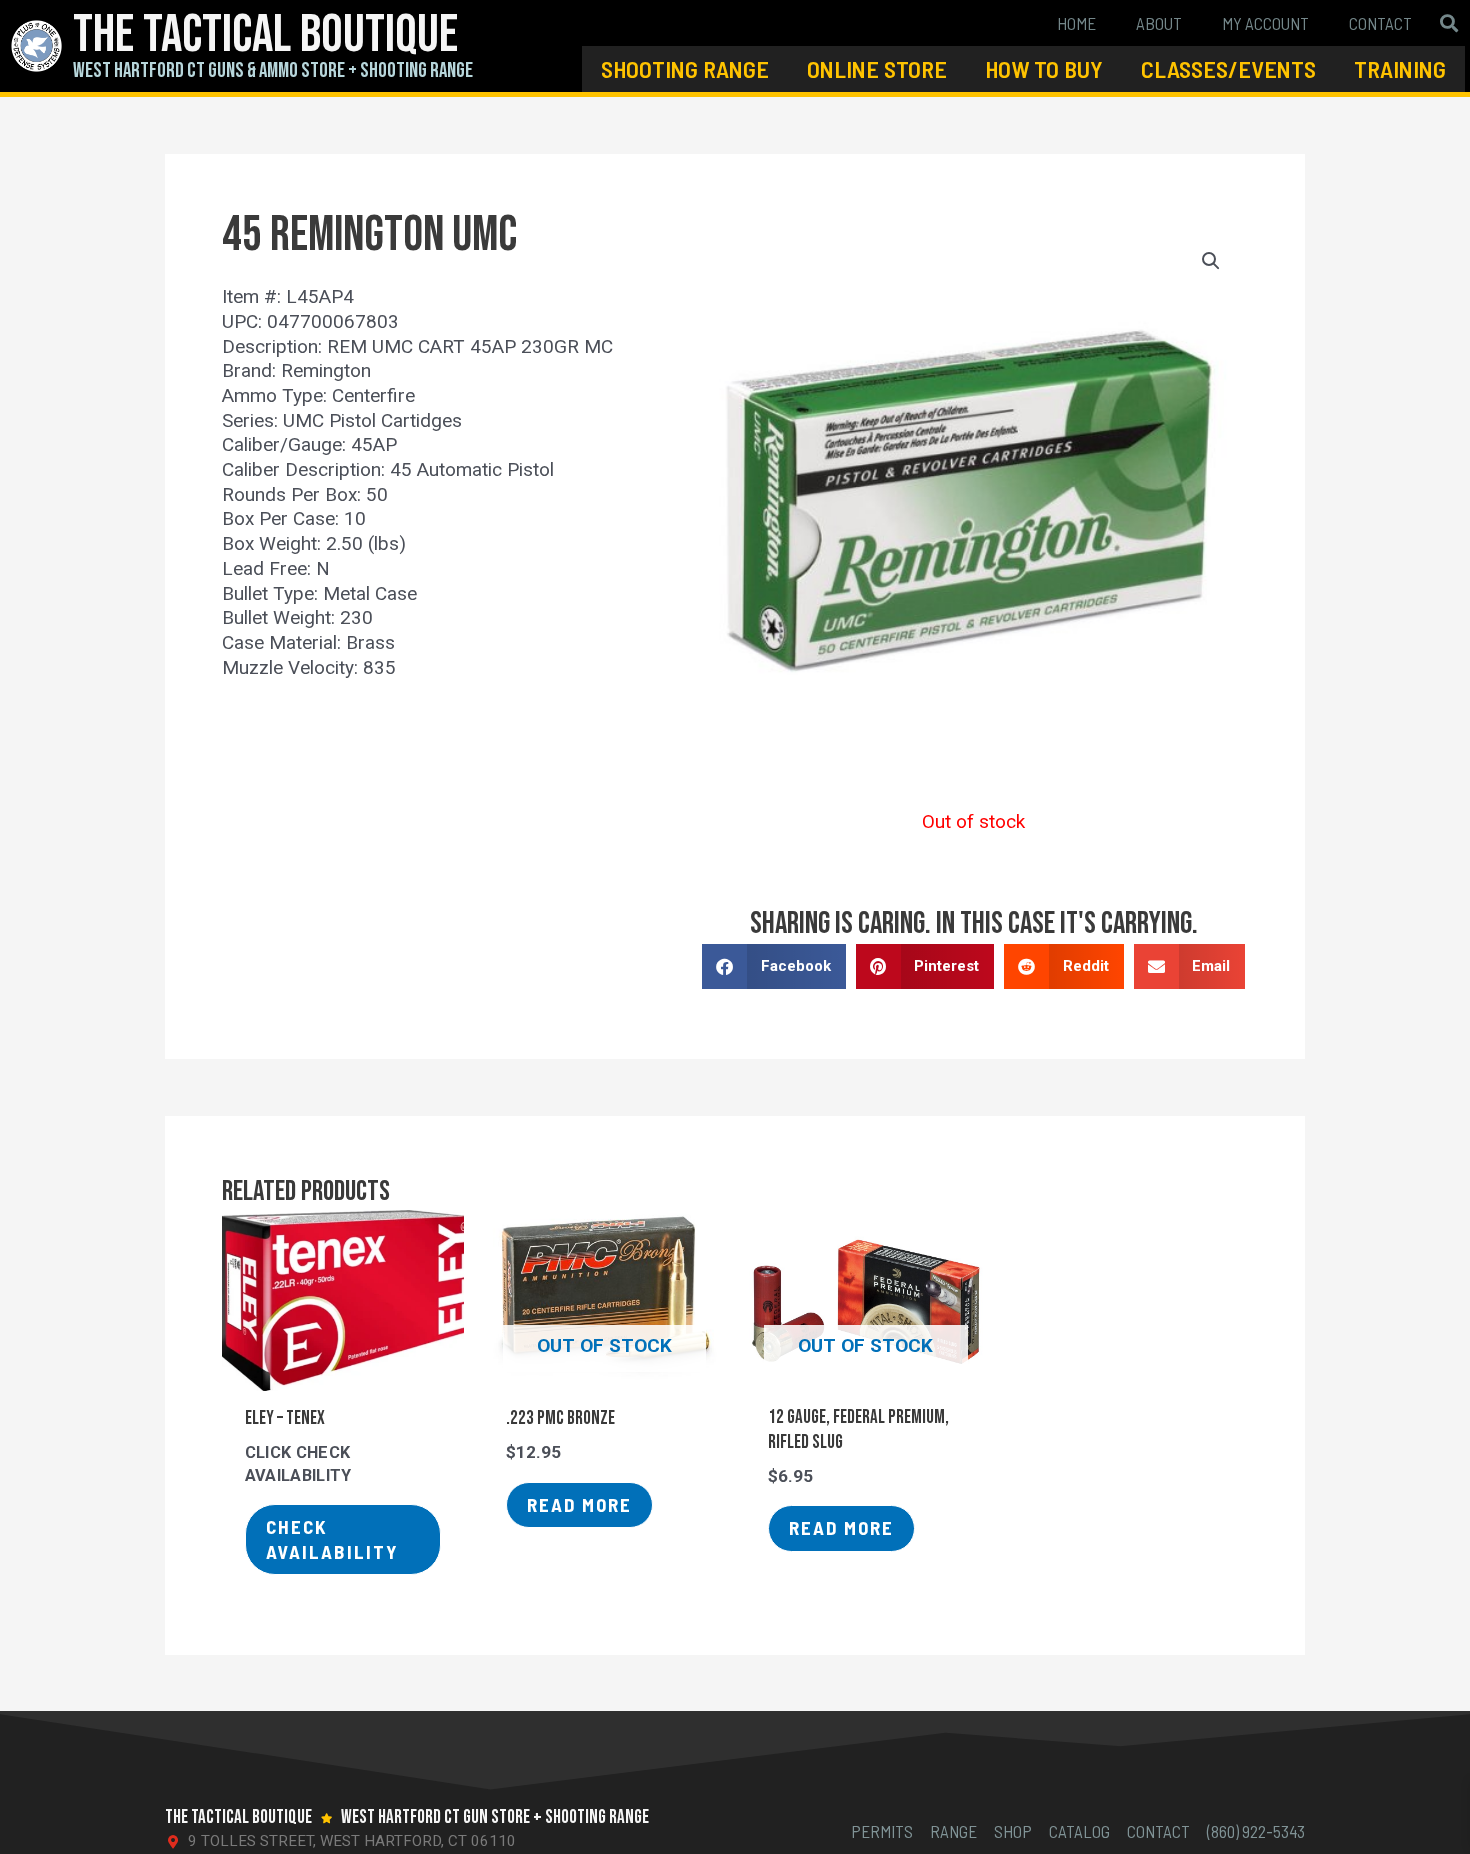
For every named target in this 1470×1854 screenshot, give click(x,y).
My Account (1265, 23)
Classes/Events (1228, 68)
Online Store (877, 68)
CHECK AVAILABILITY (332, 1539)
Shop (1013, 1831)
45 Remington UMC (369, 235)
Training (1400, 68)
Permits (882, 1831)
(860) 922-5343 (1256, 1831)
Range (953, 1831)
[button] (1448, 23)
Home (1076, 23)
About (1159, 23)
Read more (579, 1504)
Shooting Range (685, 68)
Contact (1380, 23)
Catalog (1079, 1831)
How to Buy (1044, 68)
